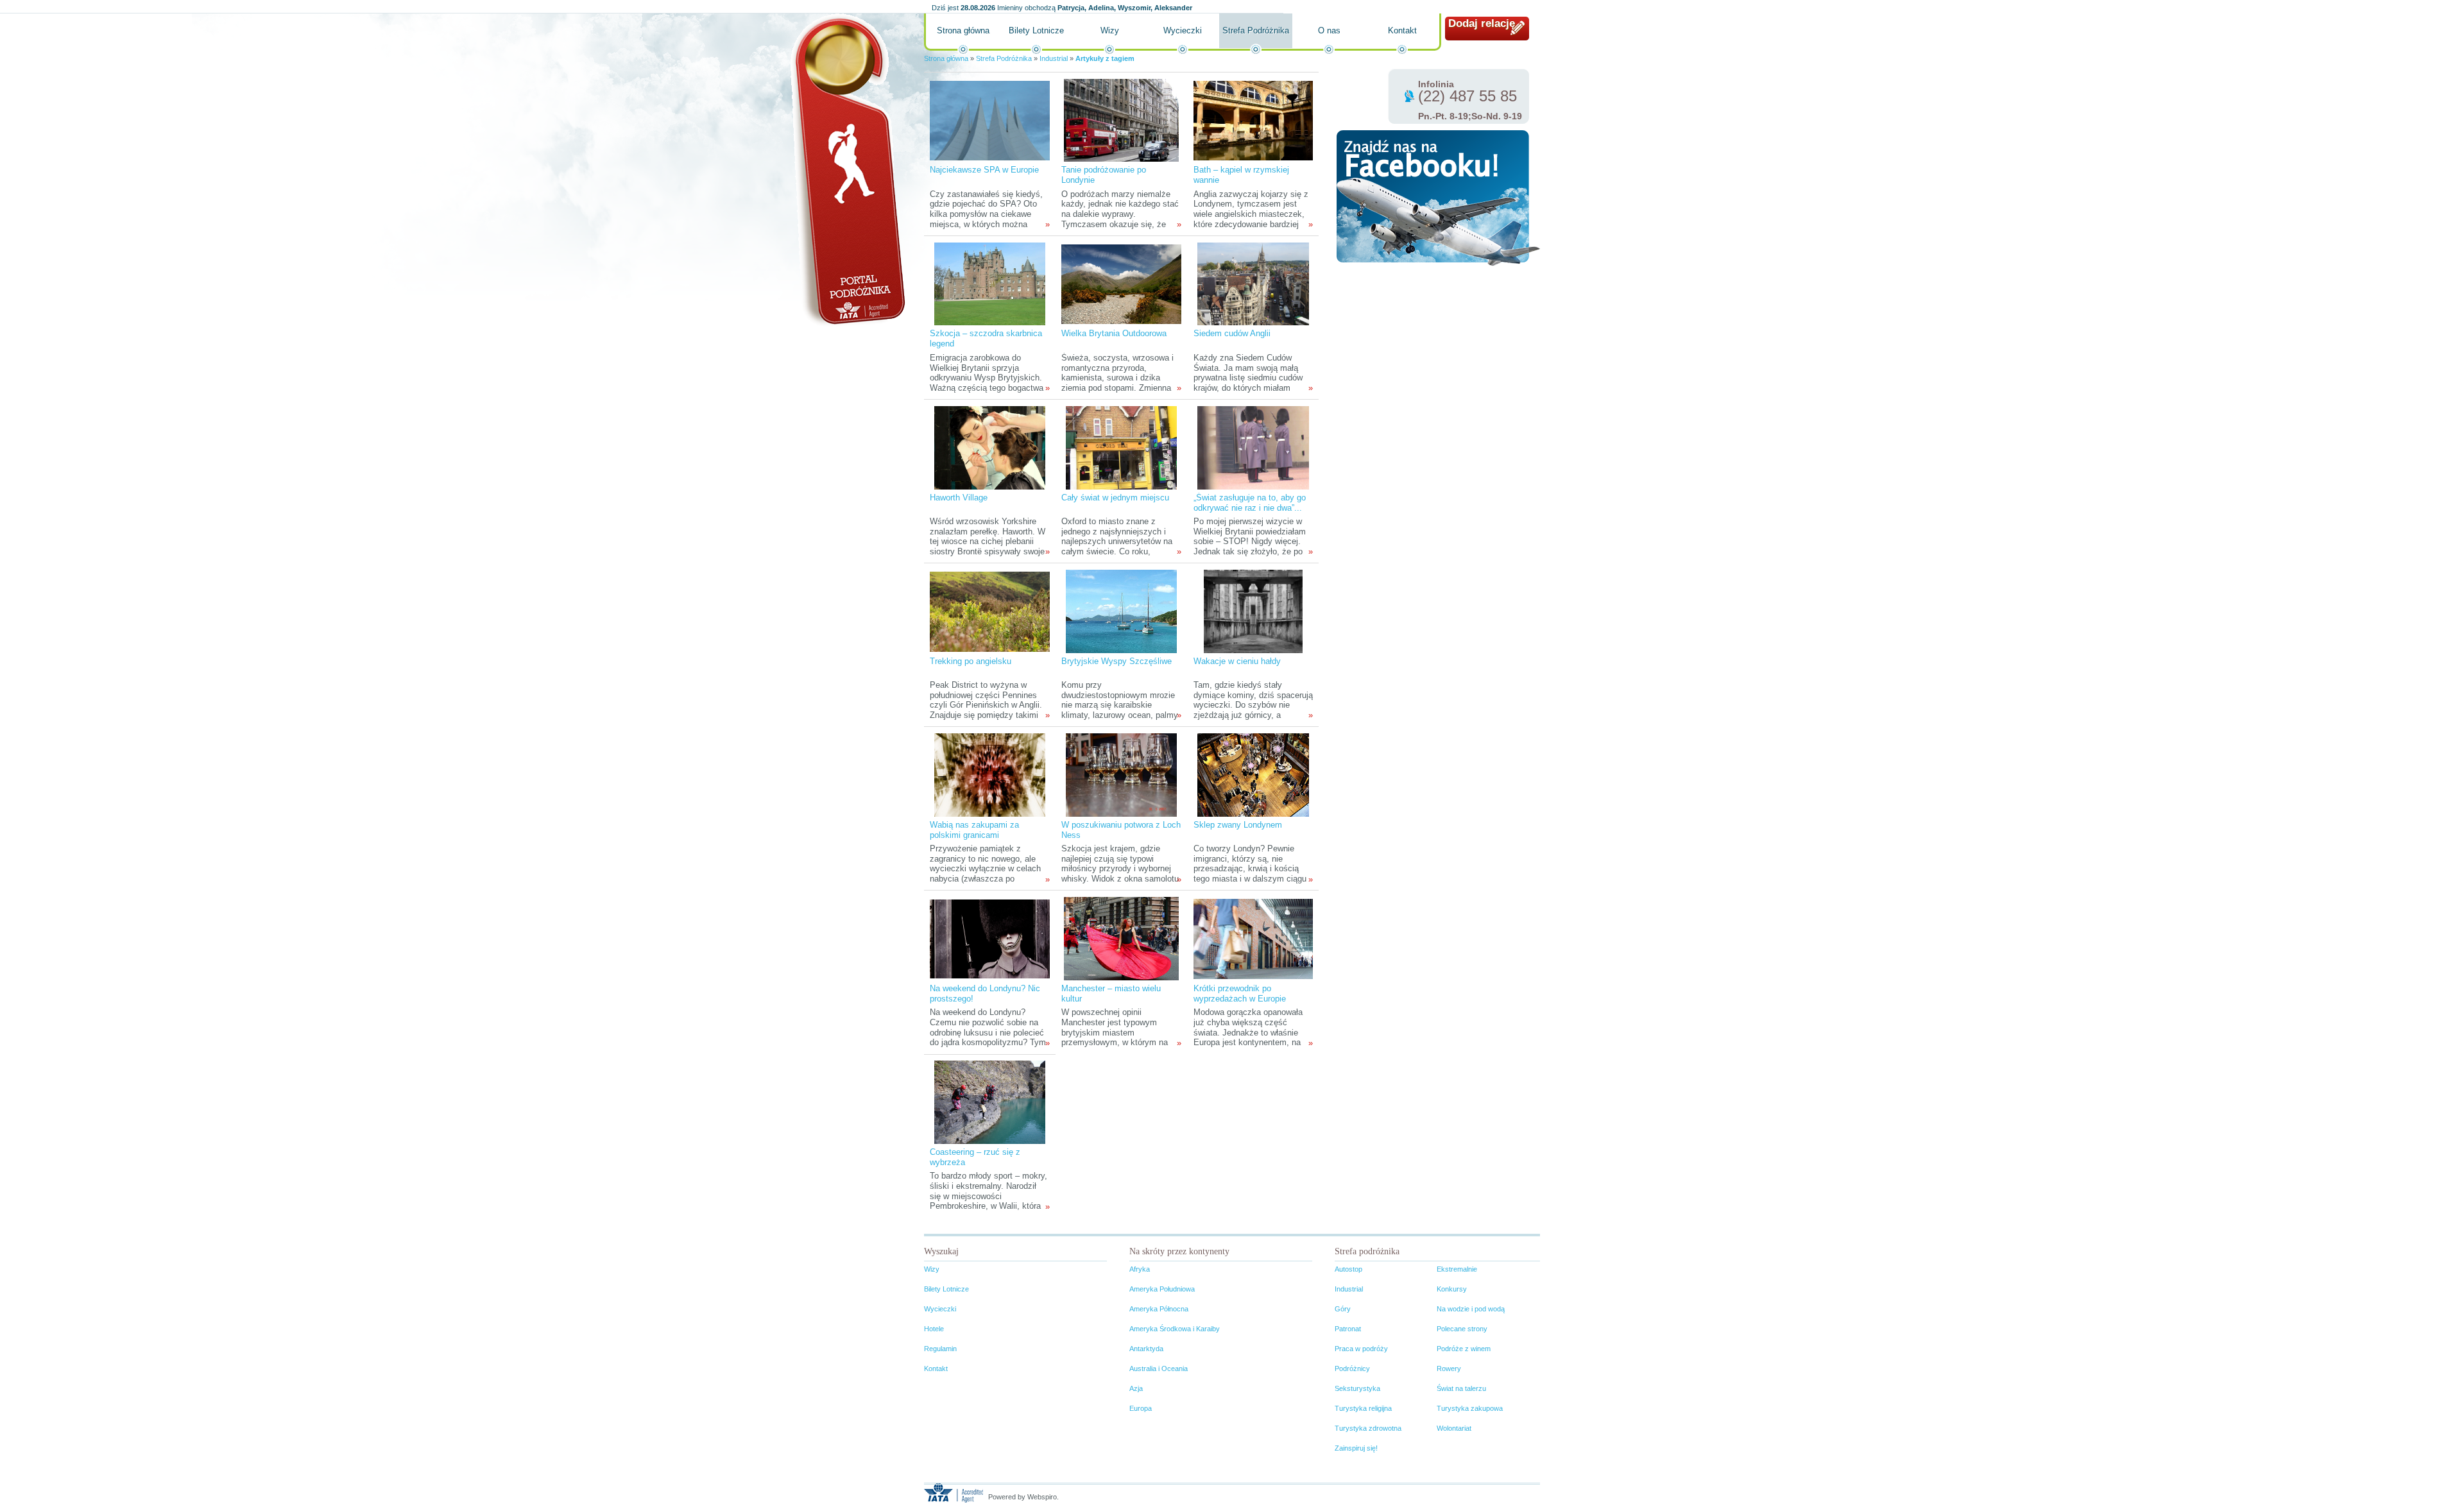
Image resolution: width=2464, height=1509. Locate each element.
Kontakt (1402, 30)
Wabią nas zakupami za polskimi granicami (974, 830)
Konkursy (1452, 1289)
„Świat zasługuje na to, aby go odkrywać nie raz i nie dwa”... (1250, 503)
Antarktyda (1146, 1349)
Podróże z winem (1464, 1349)
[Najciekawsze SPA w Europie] (989, 120)
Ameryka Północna (1159, 1309)
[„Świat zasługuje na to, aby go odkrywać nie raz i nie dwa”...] (1253, 448)
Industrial (1054, 58)
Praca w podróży (1361, 1349)
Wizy (1110, 30)
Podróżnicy (1352, 1368)
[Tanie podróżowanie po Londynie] (1121, 120)
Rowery (1449, 1368)
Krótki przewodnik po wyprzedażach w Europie (1240, 993)
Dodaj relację (1482, 23)
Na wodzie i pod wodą (1471, 1309)
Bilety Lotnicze (1036, 30)
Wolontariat (1454, 1428)
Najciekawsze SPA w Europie (984, 170)
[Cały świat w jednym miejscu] (1121, 448)
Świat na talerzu (1461, 1388)
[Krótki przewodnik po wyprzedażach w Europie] (1253, 938)
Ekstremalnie (1457, 1269)
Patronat (1348, 1329)
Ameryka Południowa (1162, 1289)
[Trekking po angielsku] (989, 611)
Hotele (934, 1329)
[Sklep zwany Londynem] (1253, 775)
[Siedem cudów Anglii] (1253, 283)
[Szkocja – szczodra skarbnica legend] (990, 283)
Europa (1141, 1408)
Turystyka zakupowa (1470, 1408)
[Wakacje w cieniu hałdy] (1253, 611)
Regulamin (940, 1349)
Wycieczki (1183, 30)
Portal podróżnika (848, 170)
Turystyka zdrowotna (1368, 1428)
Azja (1136, 1388)
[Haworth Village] (990, 448)
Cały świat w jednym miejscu (1115, 498)
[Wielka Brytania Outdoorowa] (1121, 283)
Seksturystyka (1357, 1388)
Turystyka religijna (1363, 1408)
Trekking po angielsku (971, 661)
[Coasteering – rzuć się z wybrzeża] (990, 1102)
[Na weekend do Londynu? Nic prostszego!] (989, 938)
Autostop (1348, 1269)
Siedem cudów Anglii (1232, 333)
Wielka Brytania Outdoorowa (1114, 333)
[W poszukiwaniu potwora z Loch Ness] (1121, 775)
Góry (1343, 1309)
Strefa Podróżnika (1256, 30)
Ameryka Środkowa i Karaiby (1175, 1329)
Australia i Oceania (1159, 1368)
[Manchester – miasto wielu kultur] (1121, 938)
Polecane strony (1462, 1329)
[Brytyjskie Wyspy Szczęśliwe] (1121, 611)
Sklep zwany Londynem (1238, 825)
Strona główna (963, 30)
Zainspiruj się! (1356, 1448)
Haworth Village (959, 498)
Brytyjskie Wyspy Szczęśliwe (1116, 661)
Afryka (1140, 1269)
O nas (1329, 30)
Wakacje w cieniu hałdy (1237, 661)
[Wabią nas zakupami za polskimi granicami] (990, 775)
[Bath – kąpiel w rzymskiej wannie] (1253, 120)
